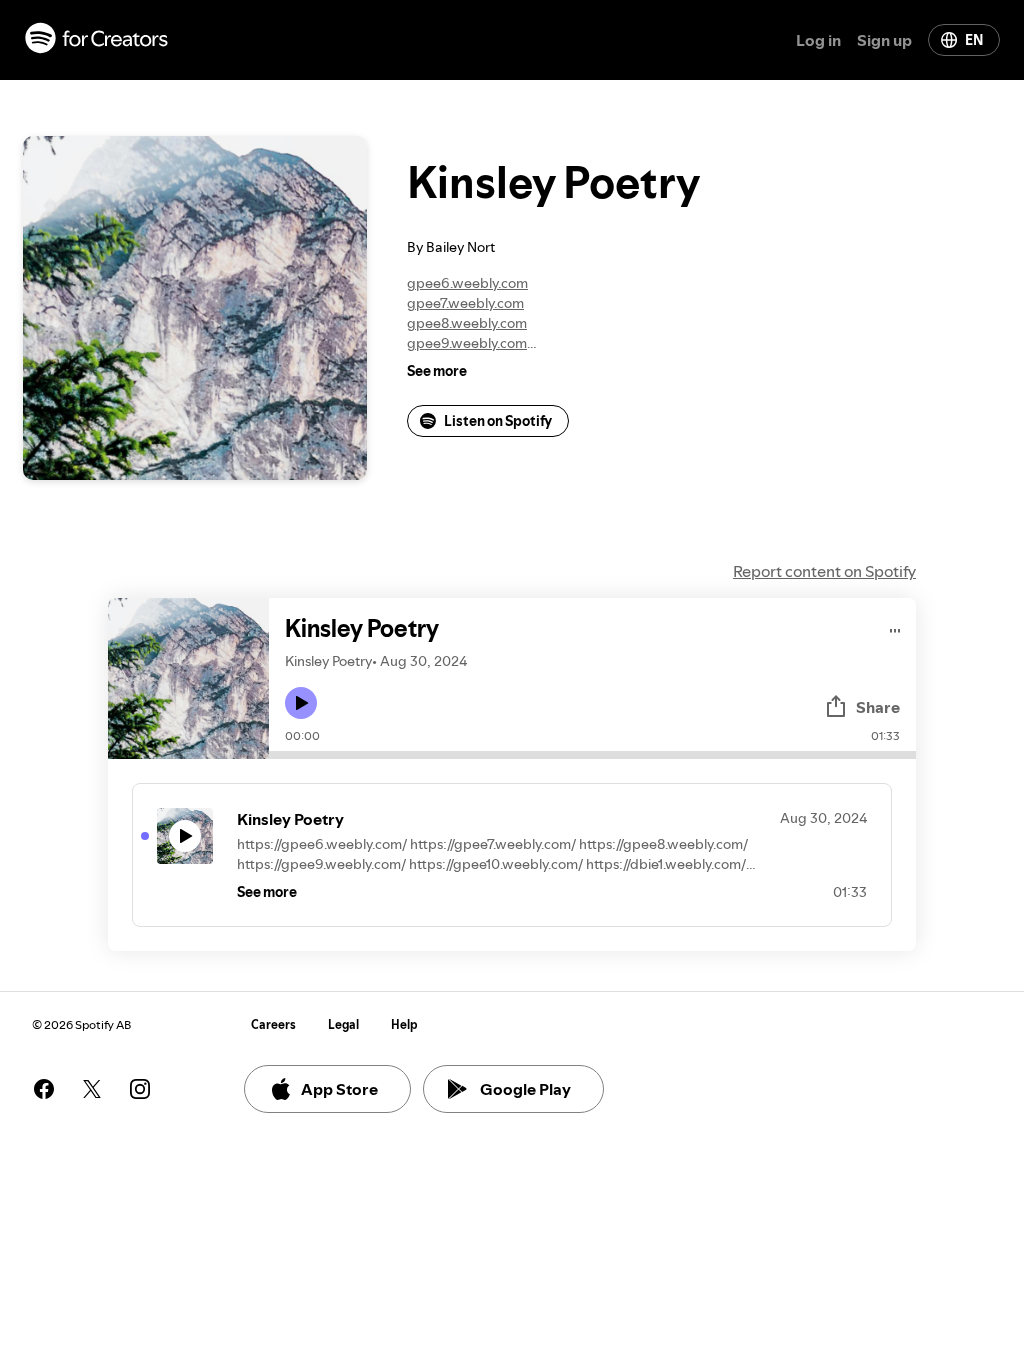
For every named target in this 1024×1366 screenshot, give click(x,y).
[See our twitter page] (92, 1089)
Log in (818, 40)
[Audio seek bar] (592, 755)
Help (404, 1024)
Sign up (884, 40)
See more (437, 371)
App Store (339, 1089)
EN (974, 40)
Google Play (525, 1089)
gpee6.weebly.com (467, 283)
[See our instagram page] (140, 1089)
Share (878, 707)
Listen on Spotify (498, 421)
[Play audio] (895, 627)
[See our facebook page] (44, 1089)
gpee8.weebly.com (467, 323)
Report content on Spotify (824, 571)
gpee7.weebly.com (465, 303)
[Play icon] (301, 703)
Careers (273, 1024)
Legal (343, 1024)
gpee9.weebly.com (467, 343)
